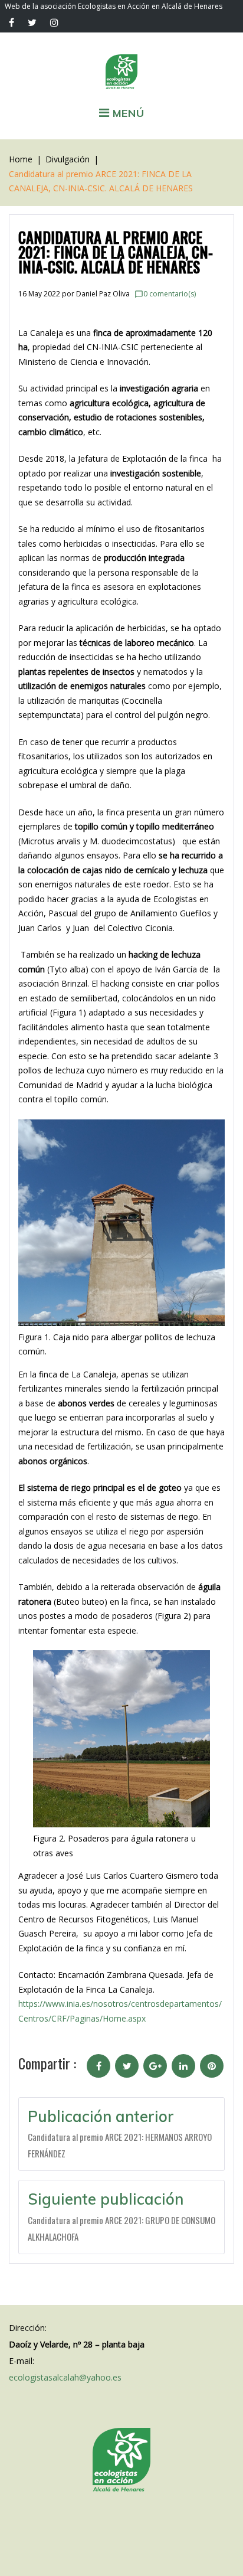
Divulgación (68, 159)
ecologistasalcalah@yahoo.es (65, 2377)
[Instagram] (54, 22)
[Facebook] (12, 22)
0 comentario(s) (165, 294)
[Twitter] (32, 22)
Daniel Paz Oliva (103, 294)
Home (21, 159)
